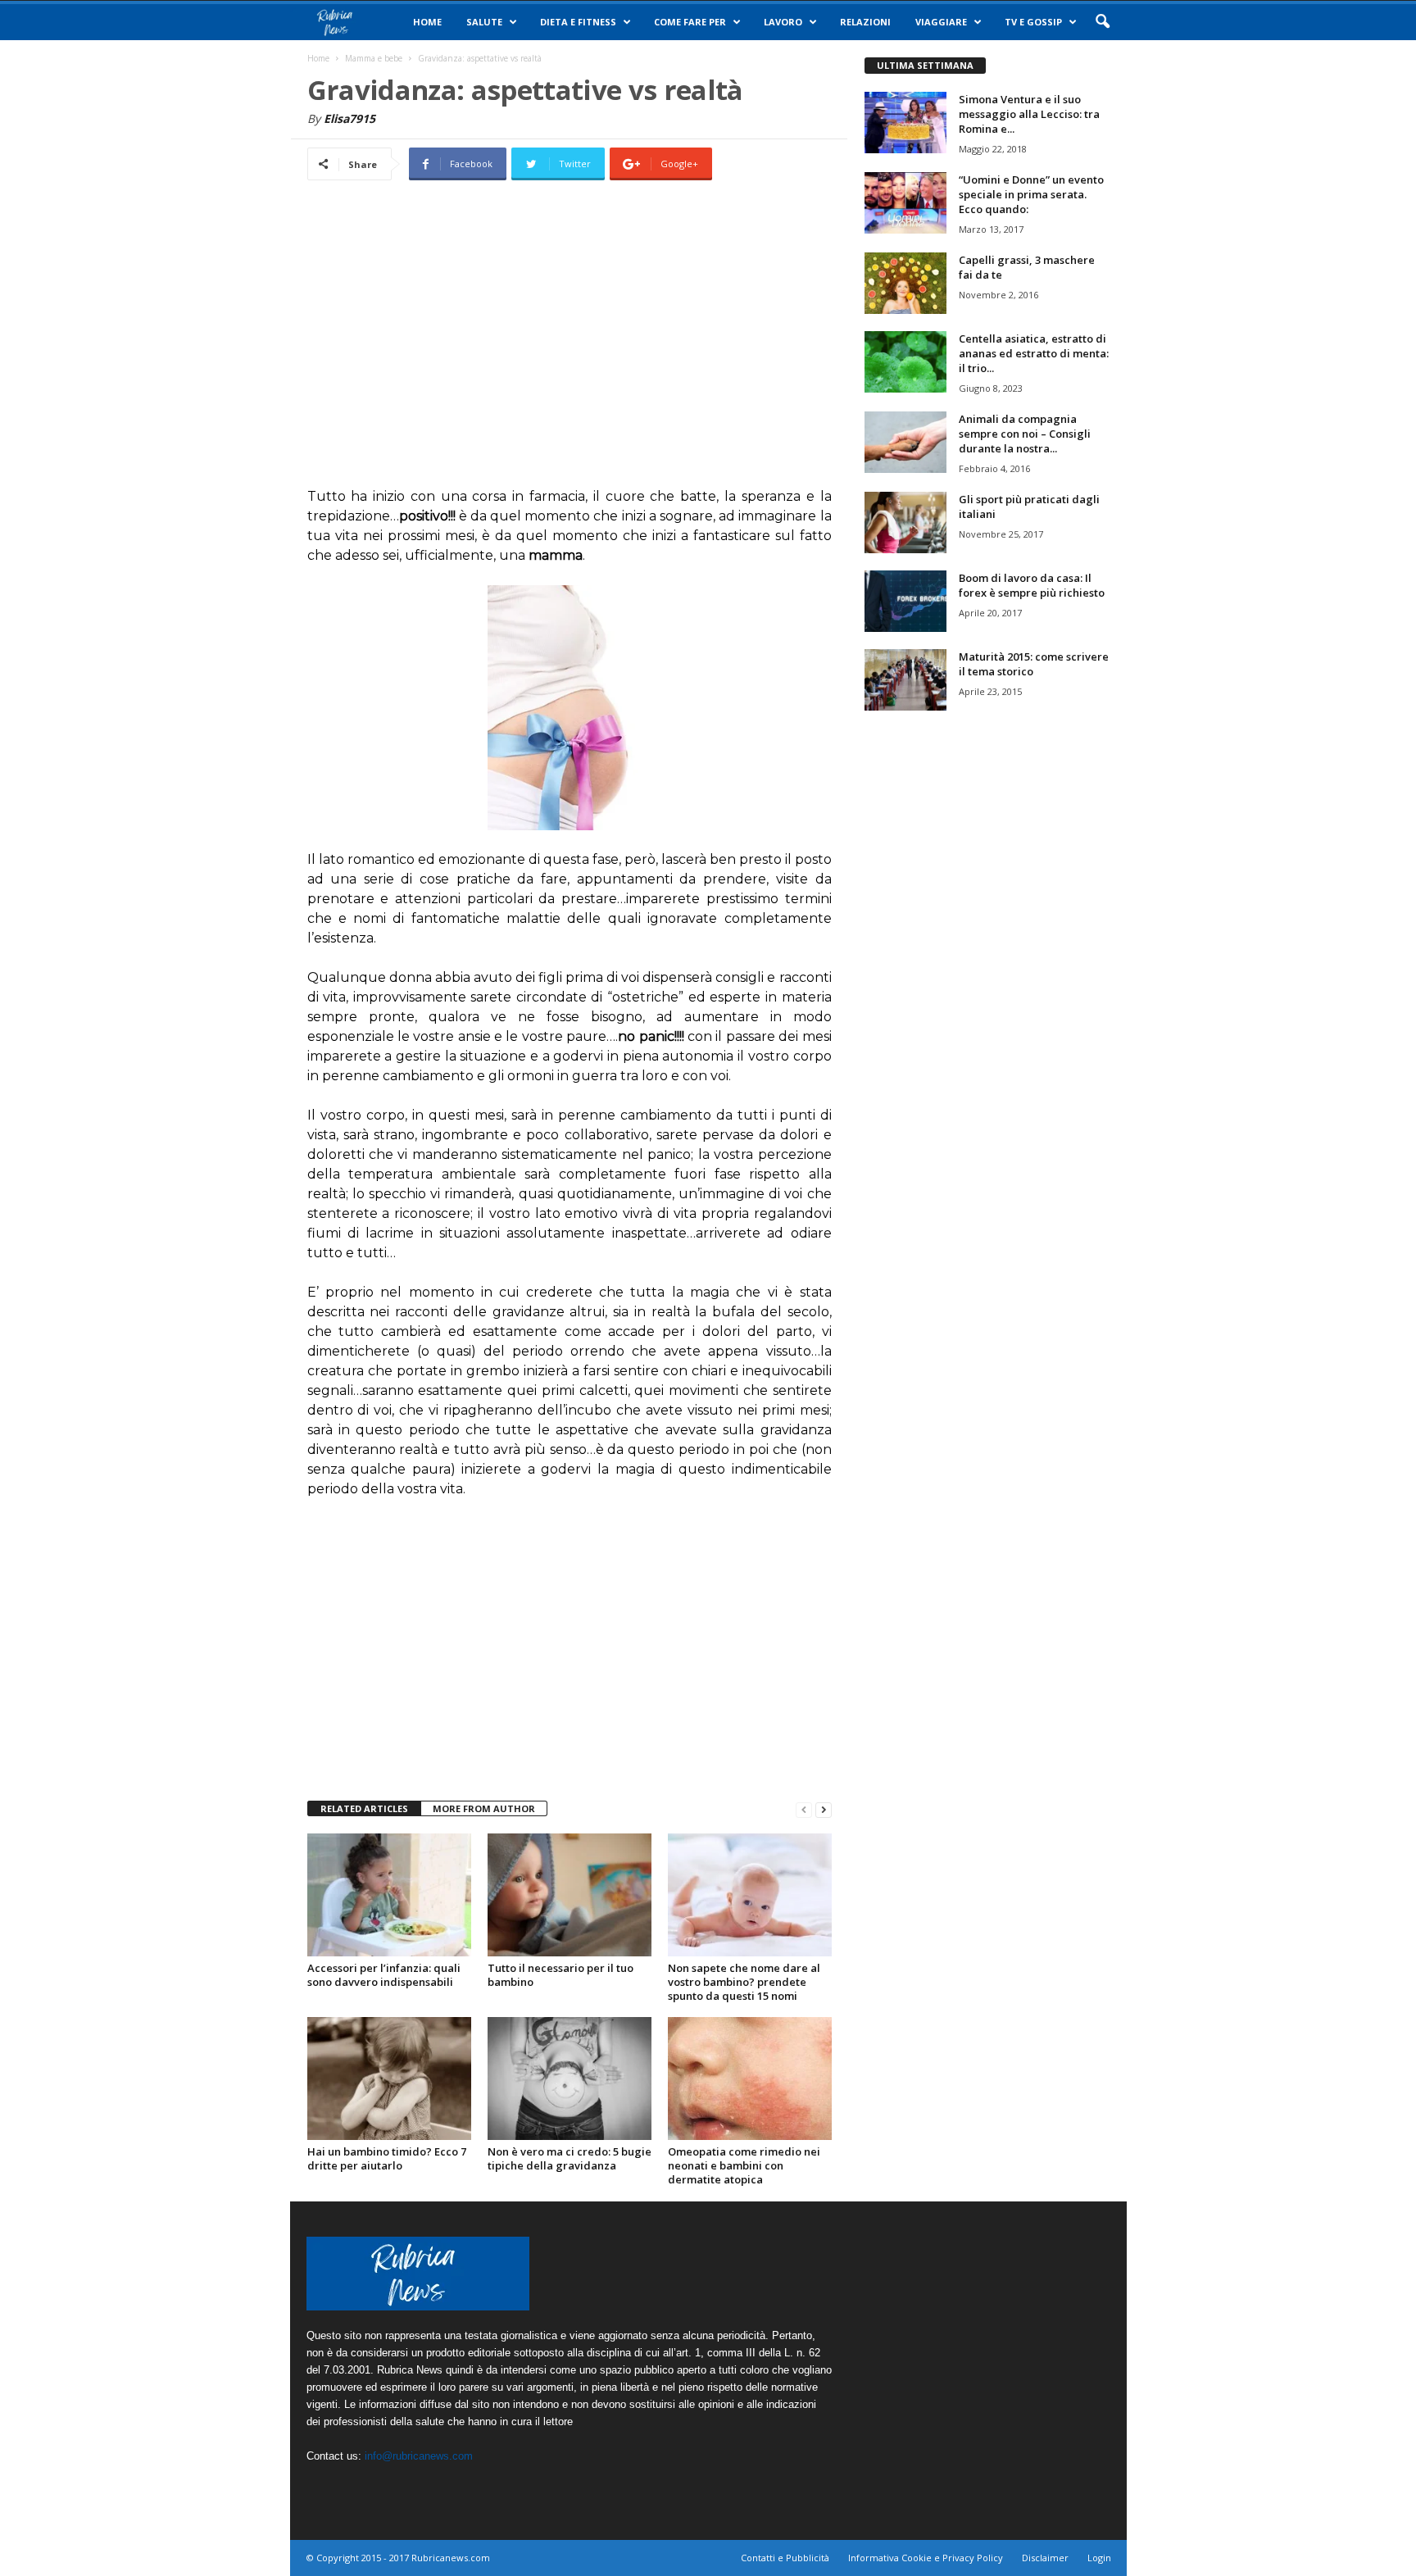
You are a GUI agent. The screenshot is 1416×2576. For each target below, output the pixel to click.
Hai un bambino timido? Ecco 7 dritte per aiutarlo (387, 2158)
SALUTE (484, 22)
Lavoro (783, 22)
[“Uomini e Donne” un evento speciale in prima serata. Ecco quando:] (905, 203)
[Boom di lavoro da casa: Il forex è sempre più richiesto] (905, 601)
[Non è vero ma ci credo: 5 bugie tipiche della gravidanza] (570, 2079)
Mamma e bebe (374, 58)
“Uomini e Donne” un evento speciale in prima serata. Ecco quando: (1031, 194)
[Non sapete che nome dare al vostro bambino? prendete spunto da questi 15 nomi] (750, 1895)
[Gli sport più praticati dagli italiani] (905, 522)
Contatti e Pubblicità (785, 2558)
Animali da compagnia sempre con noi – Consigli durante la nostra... (1025, 434)
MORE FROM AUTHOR (484, 1808)
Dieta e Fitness (578, 22)
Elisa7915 (349, 118)
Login (1099, 2558)
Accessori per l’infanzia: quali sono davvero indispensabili (384, 1975)
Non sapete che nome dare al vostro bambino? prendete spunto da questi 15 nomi (744, 1982)
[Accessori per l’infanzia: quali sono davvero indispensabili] (389, 1895)
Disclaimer (1045, 2558)
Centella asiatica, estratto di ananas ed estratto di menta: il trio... (1034, 353)
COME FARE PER (690, 22)
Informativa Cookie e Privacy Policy (926, 2558)
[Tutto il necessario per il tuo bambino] (570, 1895)
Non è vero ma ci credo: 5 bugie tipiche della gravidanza (570, 2158)
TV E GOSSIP (1033, 22)
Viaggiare (941, 22)
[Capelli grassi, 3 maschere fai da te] (905, 283)
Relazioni (865, 22)
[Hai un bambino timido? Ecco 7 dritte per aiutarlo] (389, 2079)
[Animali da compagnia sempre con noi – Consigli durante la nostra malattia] (905, 442)
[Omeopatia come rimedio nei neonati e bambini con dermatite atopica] (750, 2079)
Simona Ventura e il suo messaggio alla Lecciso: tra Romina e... (1029, 114)
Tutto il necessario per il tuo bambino (560, 1975)
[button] (1102, 22)
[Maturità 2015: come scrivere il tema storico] (905, 680)
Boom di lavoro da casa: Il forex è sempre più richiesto (1032, 585)
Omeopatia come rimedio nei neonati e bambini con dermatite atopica (744, 2165)
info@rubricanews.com (419, 2456)
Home (427, 22)
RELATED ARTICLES (364, 1808)
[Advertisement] (570, 346)
